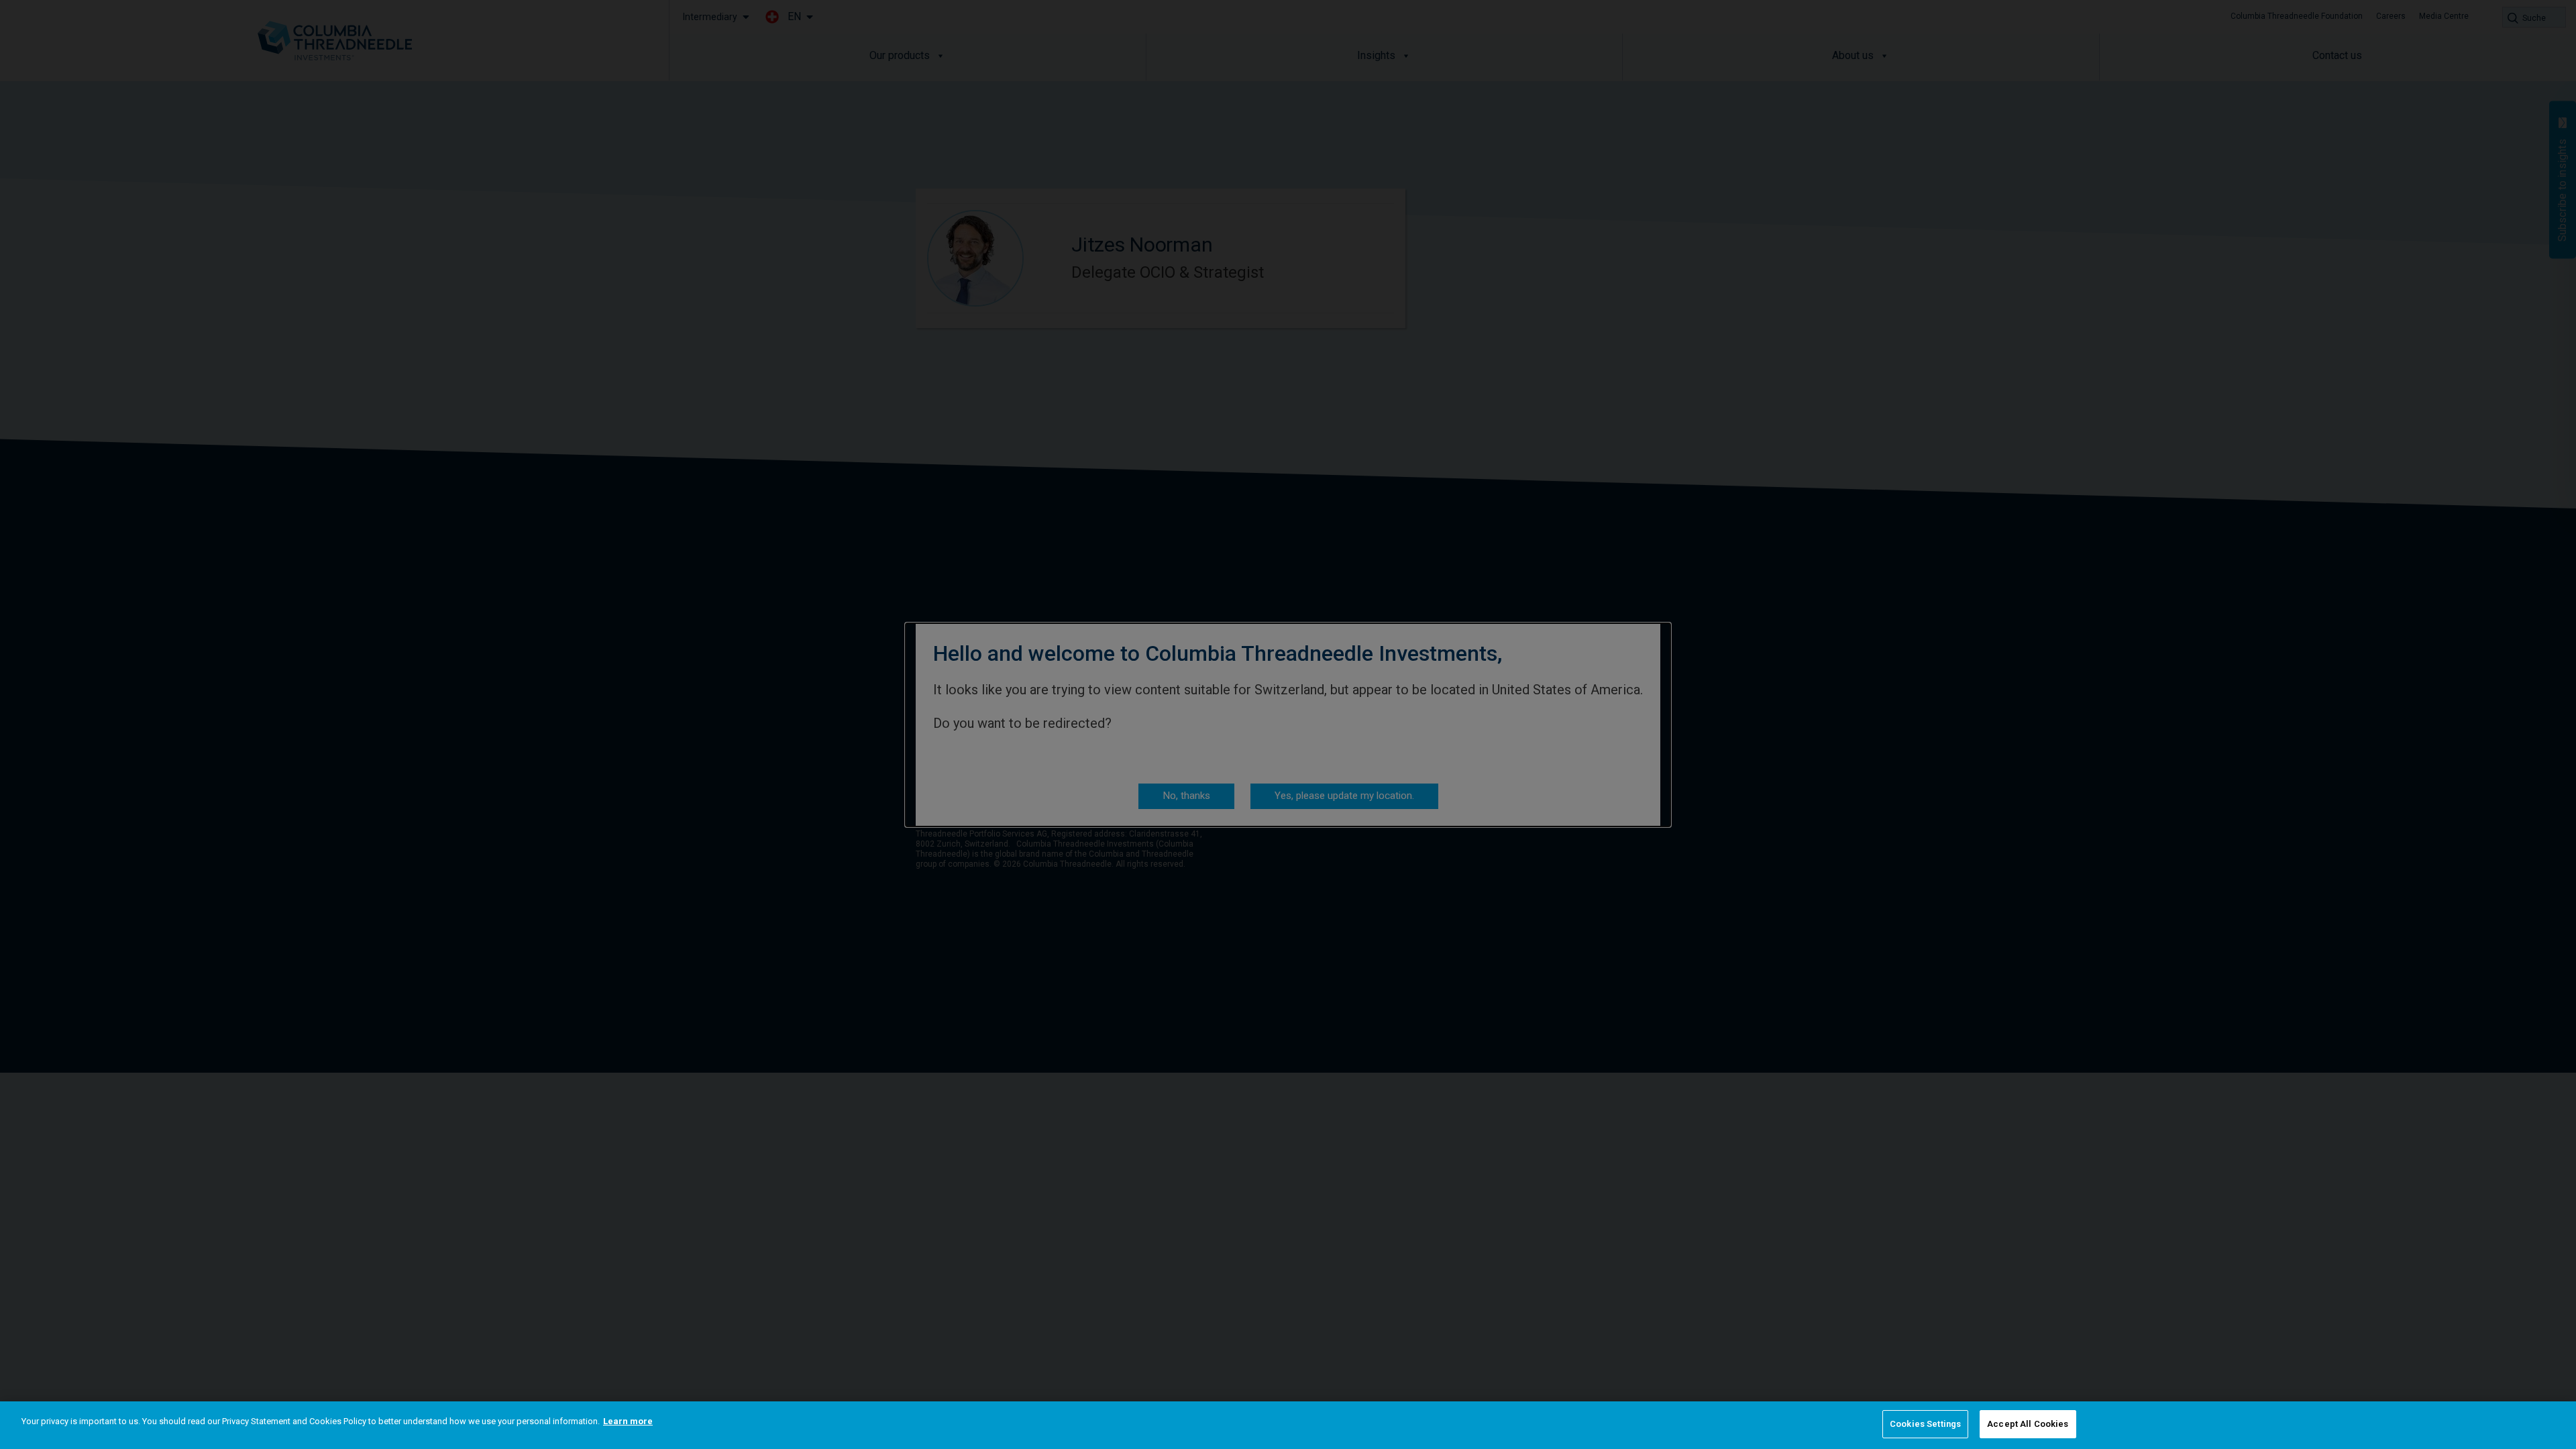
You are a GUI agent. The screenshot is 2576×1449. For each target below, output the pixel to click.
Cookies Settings (1925, 1424)
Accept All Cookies (2028, 1424)
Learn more (628, 1421)
